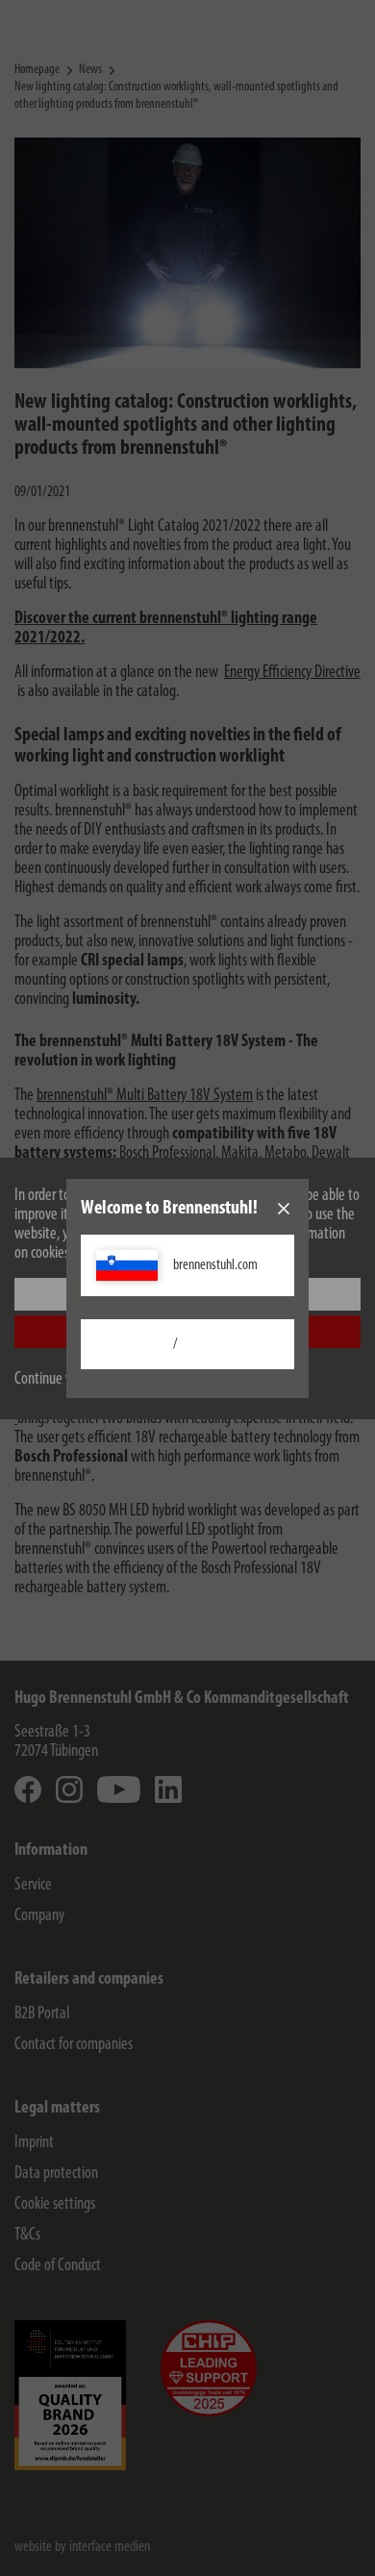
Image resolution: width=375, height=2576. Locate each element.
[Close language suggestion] (284, 1209)
